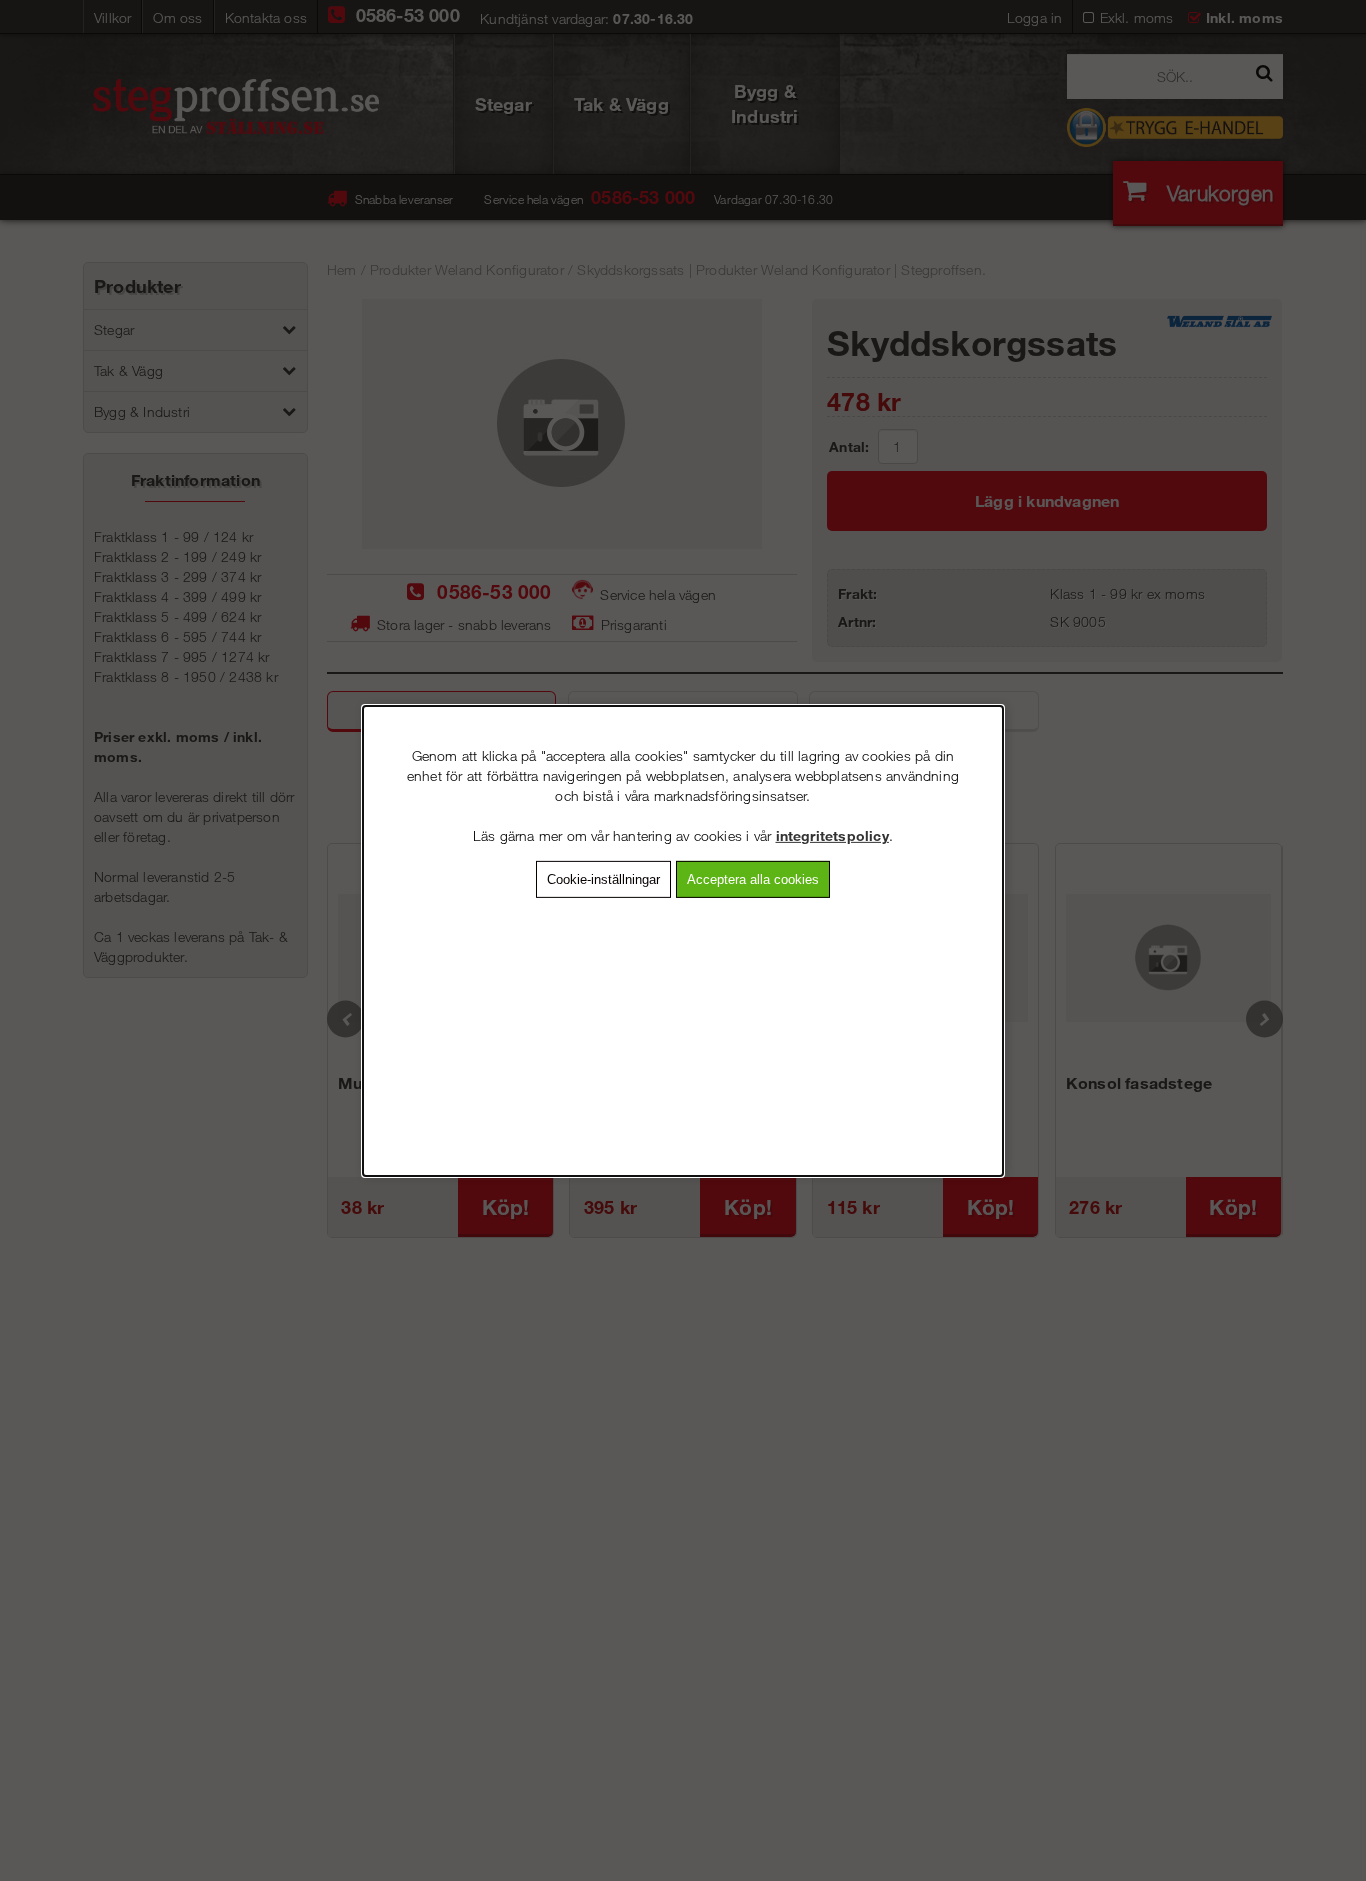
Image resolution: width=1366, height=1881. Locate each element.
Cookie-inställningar (603, 878)
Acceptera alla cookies (753, 878)
